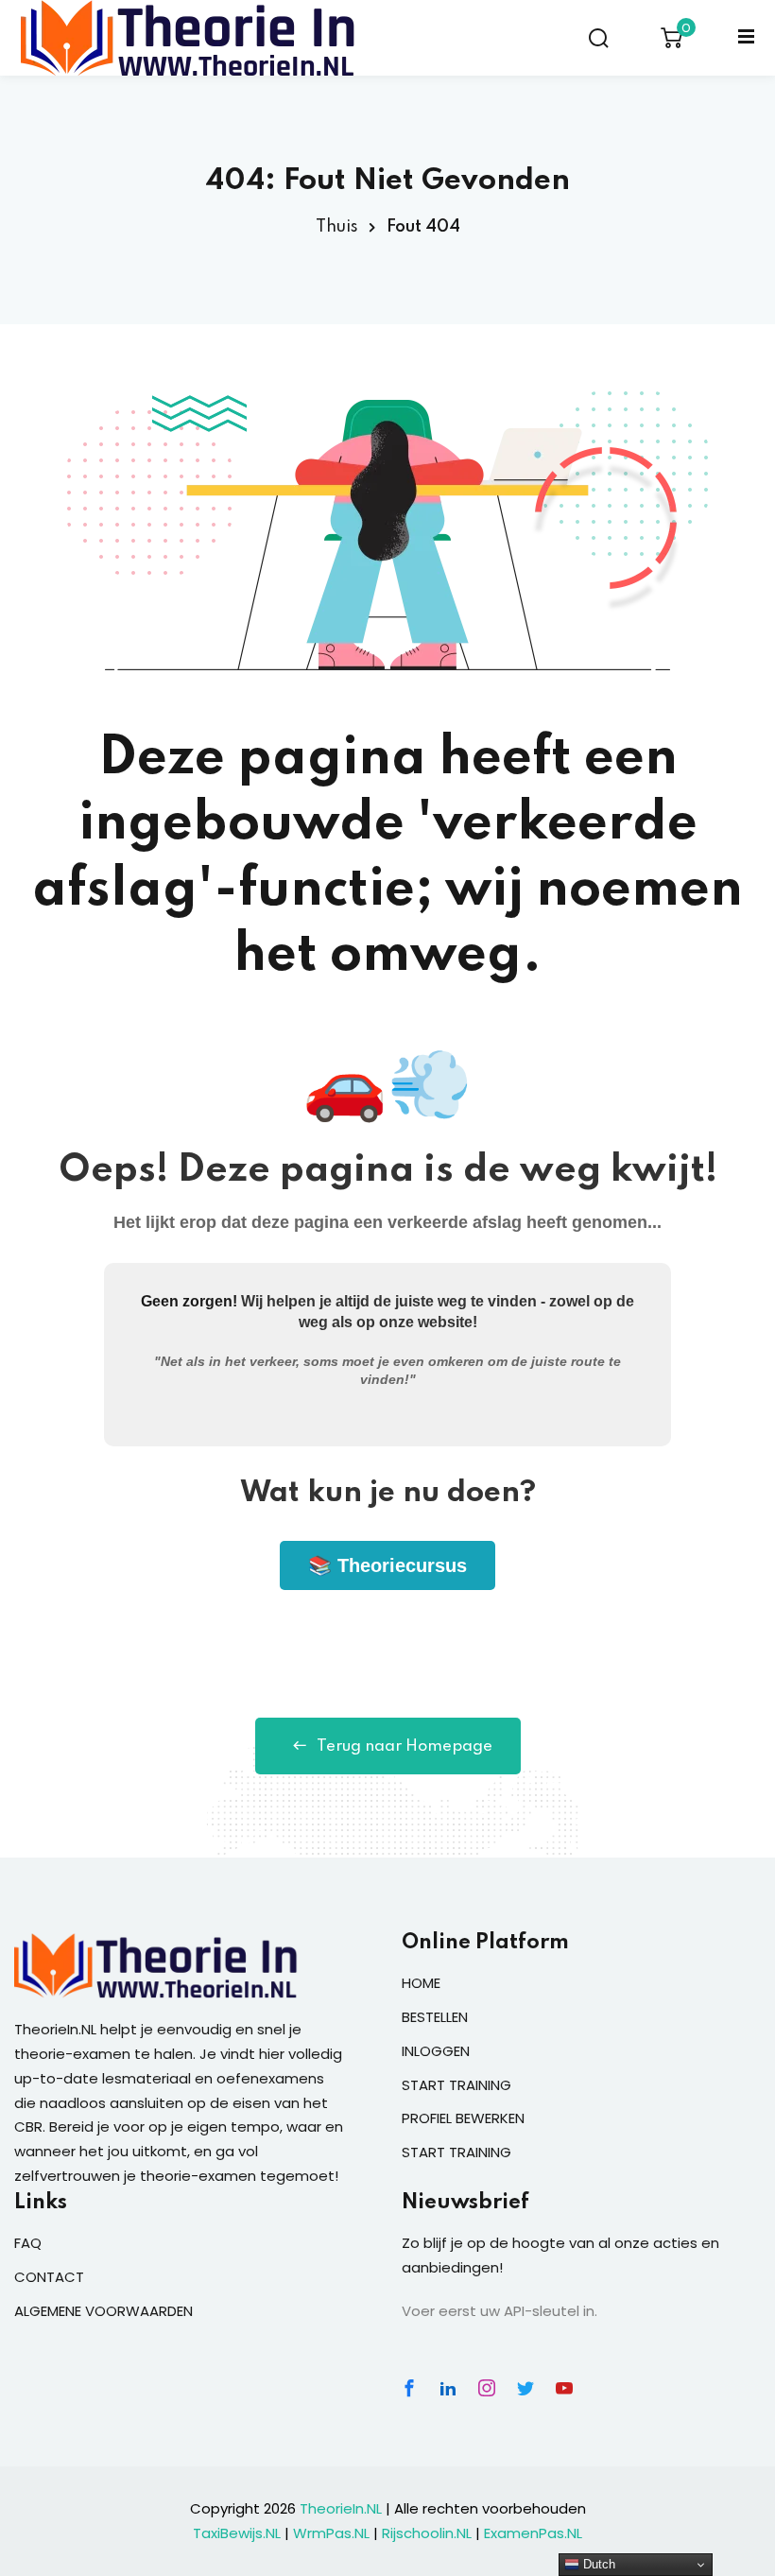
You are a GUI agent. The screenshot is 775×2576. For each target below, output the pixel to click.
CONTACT (49, 2277)
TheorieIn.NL (341, 2508)
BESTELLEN (435, 2017)
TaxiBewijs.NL (237, 2533)
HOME (421, 1983)
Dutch (597, 2564)
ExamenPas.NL (533, 2533)
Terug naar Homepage (405, 1746)
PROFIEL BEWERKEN (463, 2118)
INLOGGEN (436, 2051)
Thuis (337, 227)
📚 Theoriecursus (387, 1565)
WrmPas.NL (331, 2533)
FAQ (28, 2243)
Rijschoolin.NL (427, 2533)
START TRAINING (456, 2085)
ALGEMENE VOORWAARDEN (103, 2311)
